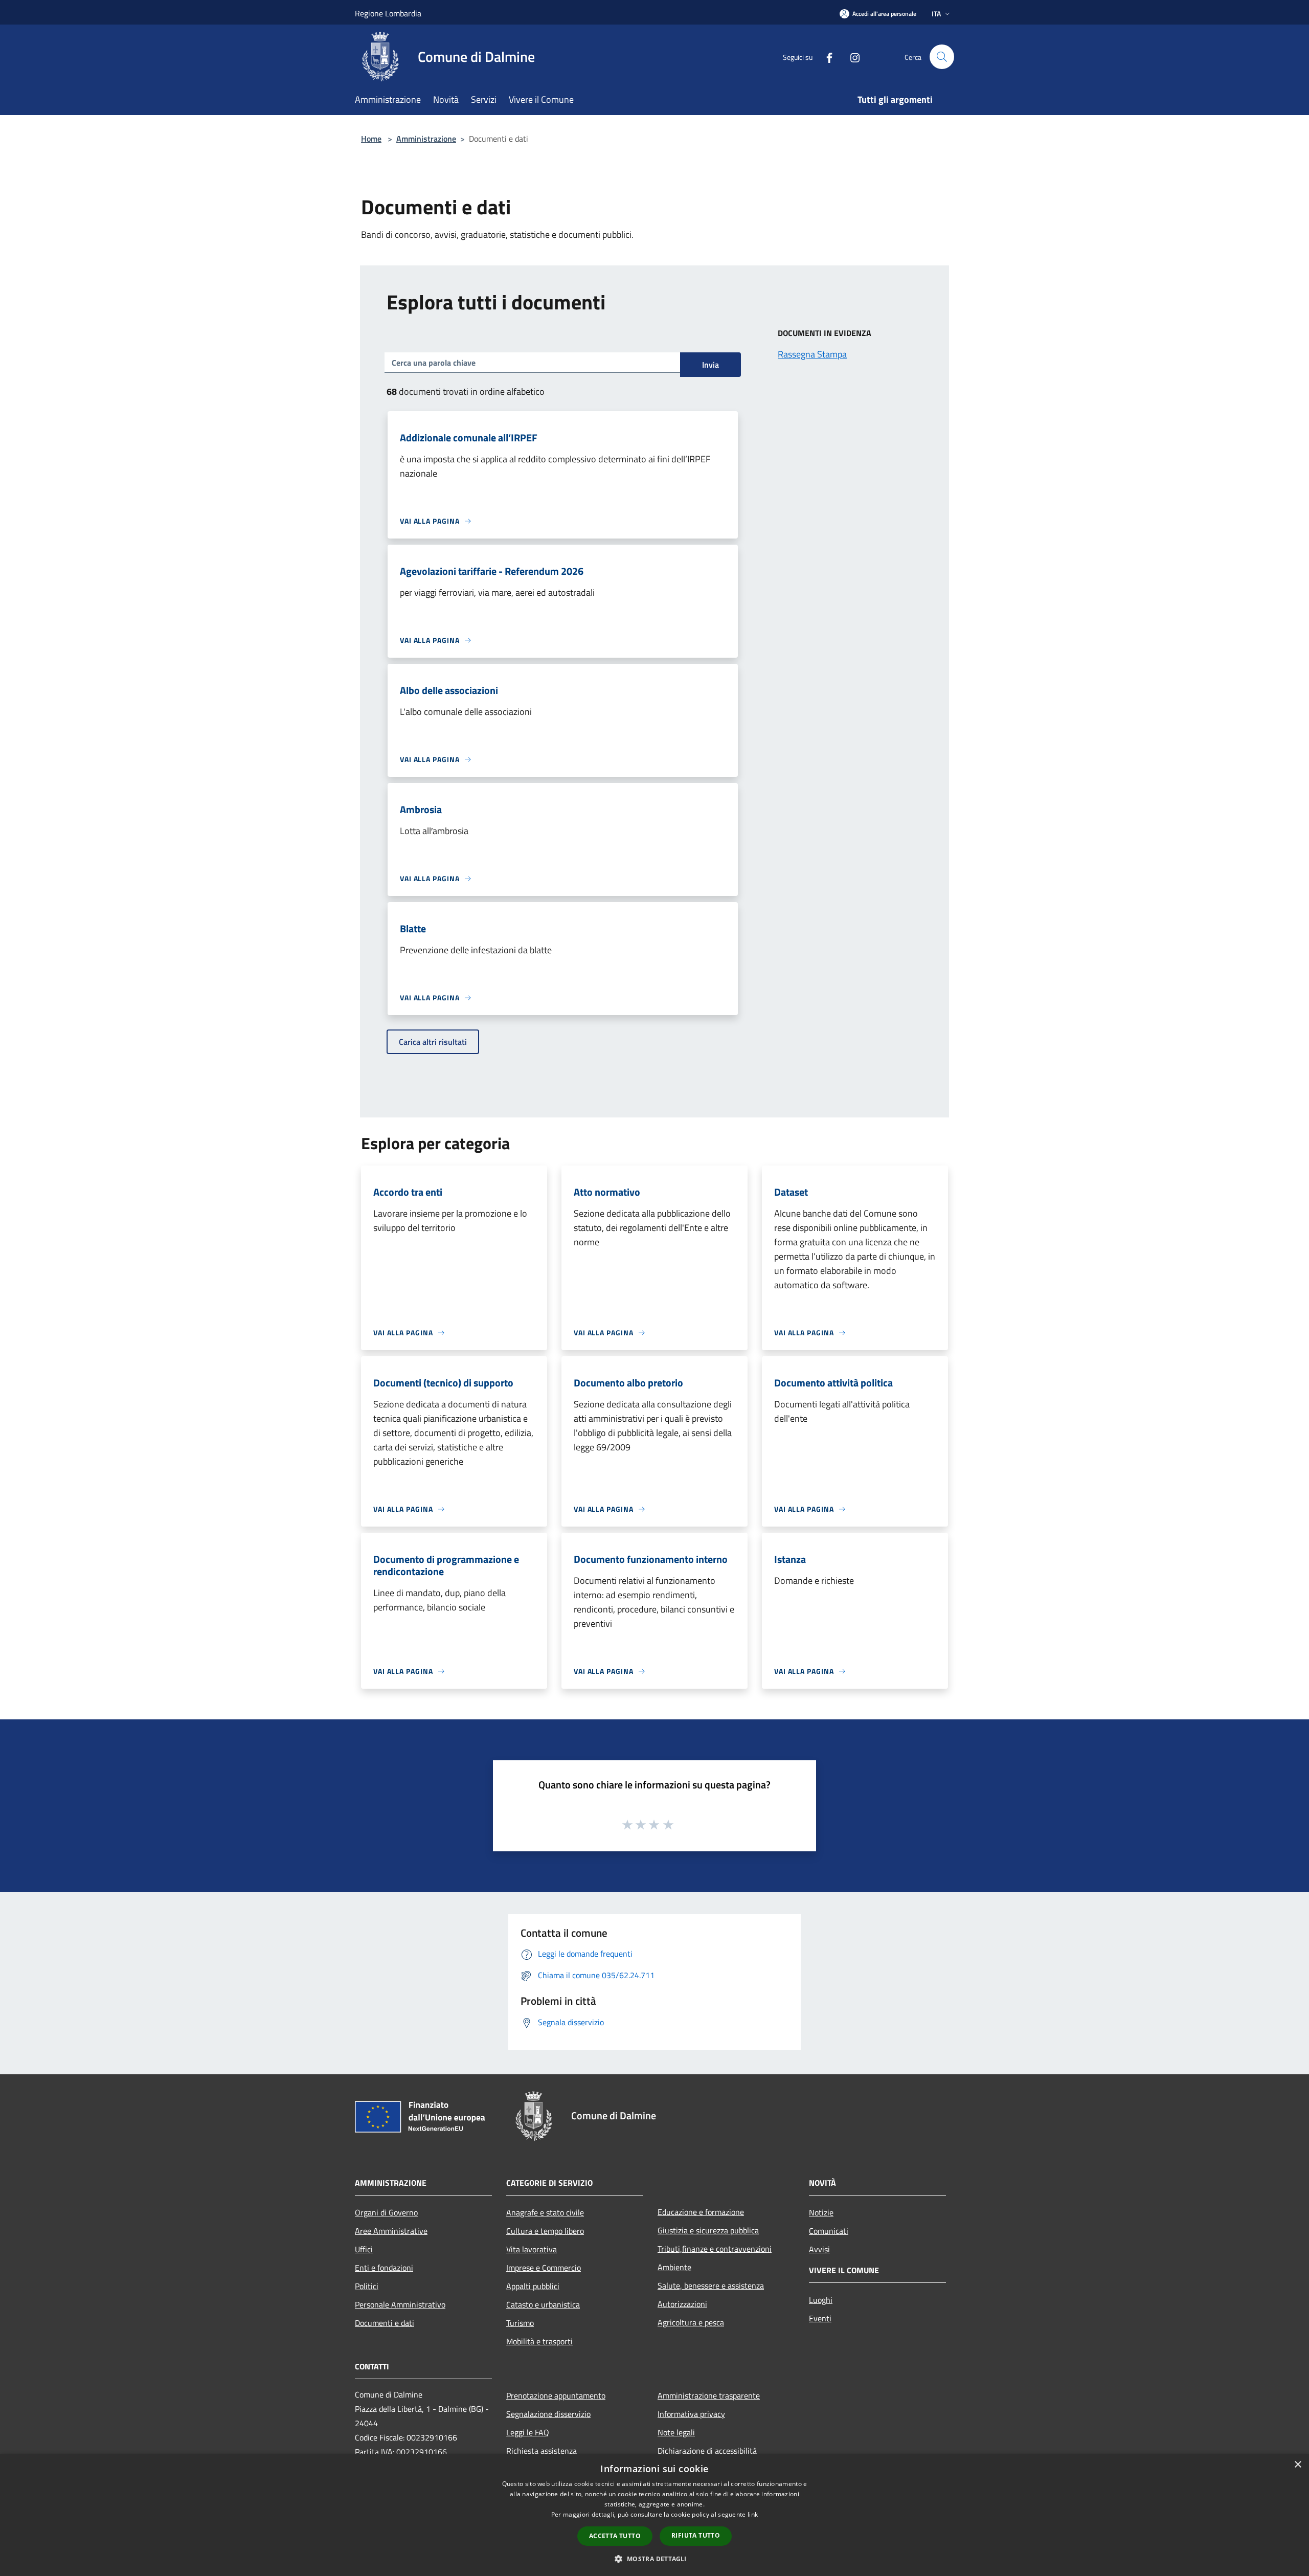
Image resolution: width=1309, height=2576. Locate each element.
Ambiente (674, 2267)
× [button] (1297, 2465)
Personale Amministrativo (400, 2304)
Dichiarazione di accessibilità (707, 2451)
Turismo (520, 2323)
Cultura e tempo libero (545, 2231)
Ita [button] (936, 14)
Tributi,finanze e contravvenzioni (715, 2249)
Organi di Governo (386, 2212)
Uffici (364, 2249)
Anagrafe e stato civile (545, 2212)
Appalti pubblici (533, 2286)
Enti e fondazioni (384, 2268)
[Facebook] (825, 57)
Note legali (676, 2432)
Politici (367, 2286)
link (753, 2514)
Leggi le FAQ (528, 2432)
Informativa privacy (691, 2414)
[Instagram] (851, 57)
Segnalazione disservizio (548, 2414)
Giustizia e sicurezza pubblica (708, 2230)
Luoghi (821, 2300)
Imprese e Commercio (544, 2268)
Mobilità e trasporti (539, 2341)
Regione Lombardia (388, 13)
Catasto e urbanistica (543, 2304)
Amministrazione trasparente (709, 2395)
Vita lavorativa (532, 2249)
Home (371, 139)
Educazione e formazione (701, 2212)
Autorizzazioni (682, 2304)
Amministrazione (426, 139)
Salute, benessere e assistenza (711, 2286)
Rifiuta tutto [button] (696, 2535)
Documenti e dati (385, 2323)
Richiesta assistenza (541, 2451)
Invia (710, 365)
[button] (654, 2559)
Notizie (821, 2212)
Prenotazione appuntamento (556, 2395)
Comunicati (829, 2231)
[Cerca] (942, 57)
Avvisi (819, 2249)
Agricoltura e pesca (691, 2322)
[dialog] (654, 2515)
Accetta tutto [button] (615, 2536)
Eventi (820, 2318)
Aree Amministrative (391, 2231)
